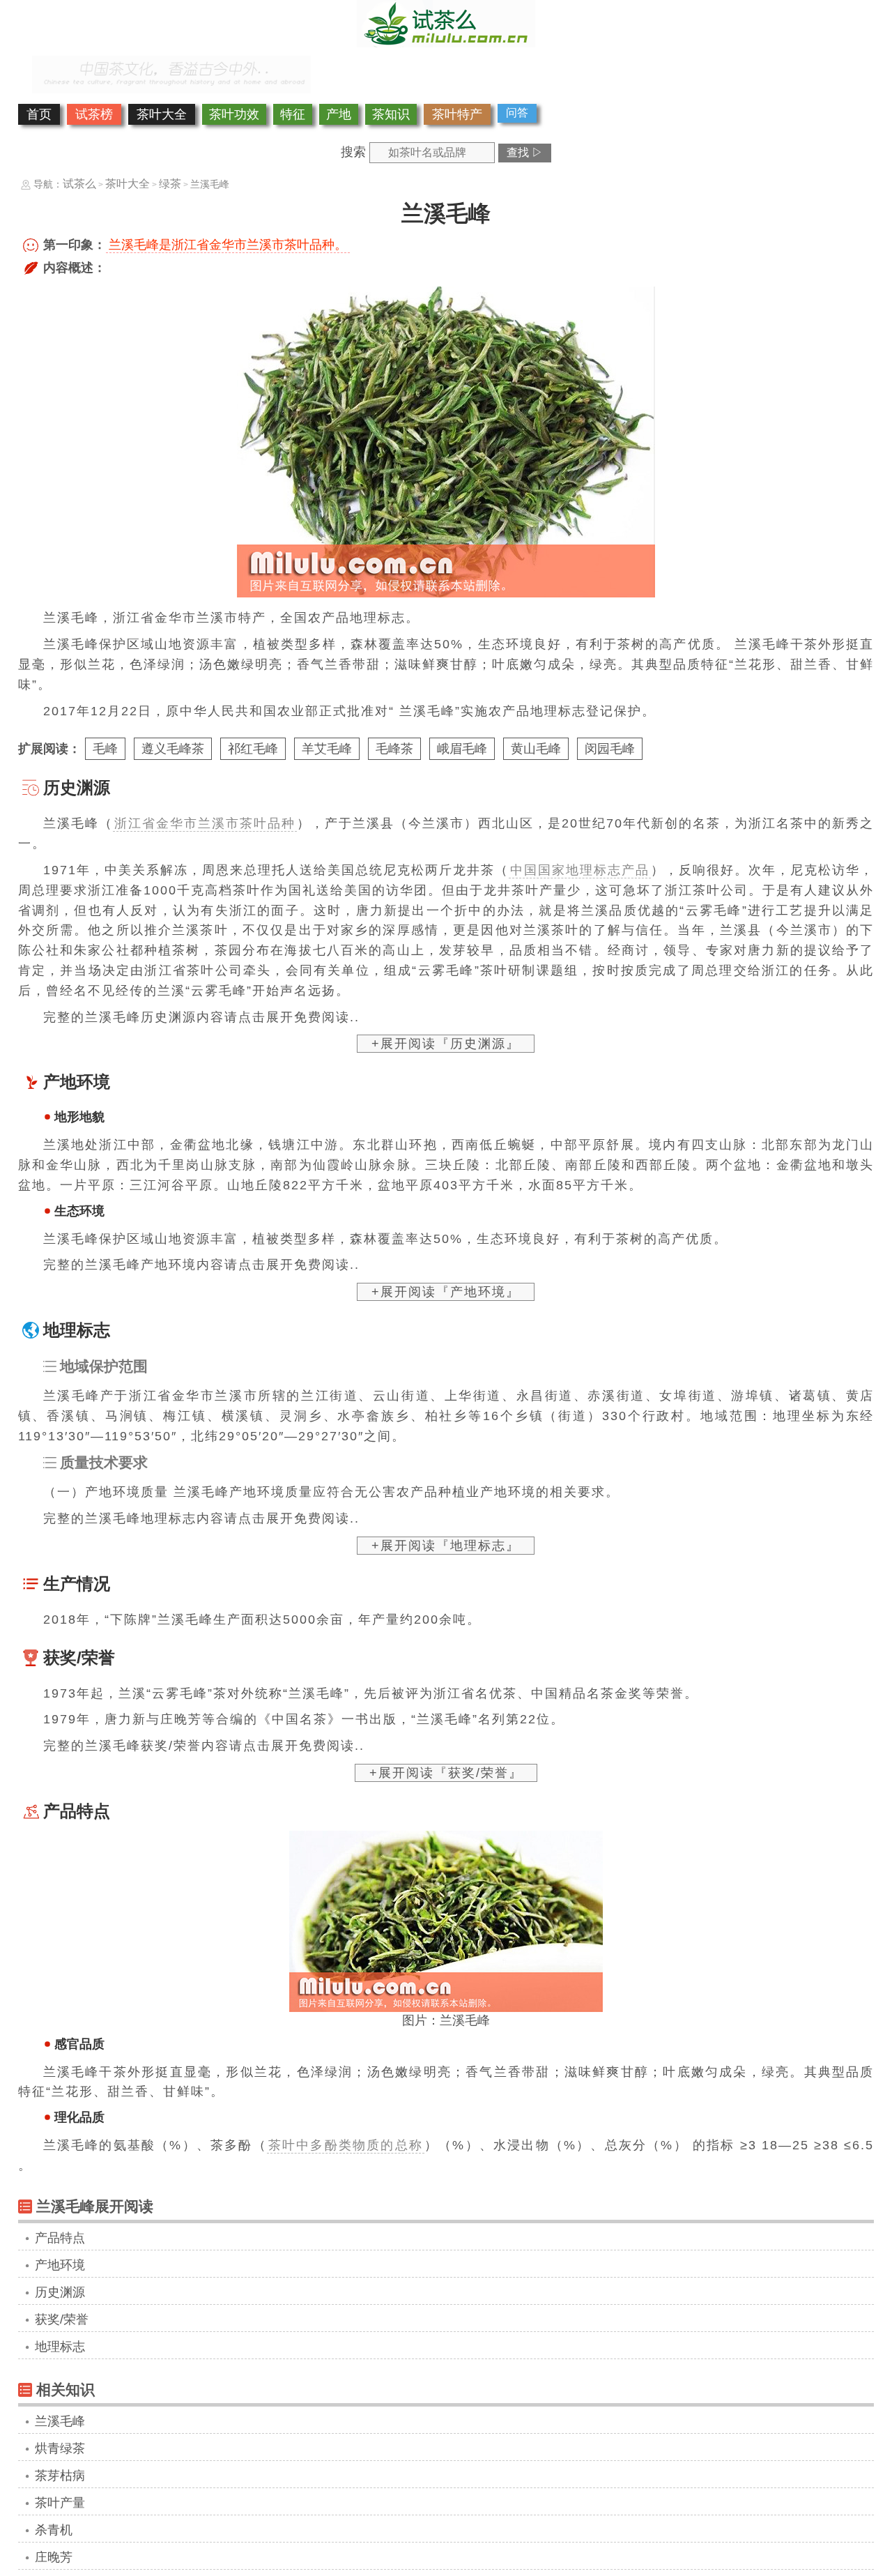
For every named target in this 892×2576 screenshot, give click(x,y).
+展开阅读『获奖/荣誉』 (446, 1773)
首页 (39, 114)
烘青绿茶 (60, 2448)
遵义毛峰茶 (173, 749)
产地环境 (60, 2265)
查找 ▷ (525, 152)
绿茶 (170, 184)
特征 (293, 114)
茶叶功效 (234, 114)
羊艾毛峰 (327, 749)
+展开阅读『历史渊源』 (446, 1044)
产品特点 (60, 2238)
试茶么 (79, 184)
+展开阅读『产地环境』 (446, 1292)
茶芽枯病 (60, 2476)
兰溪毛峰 (60, 2421)
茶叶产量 (60, 2503)
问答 (517, 113)
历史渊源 (60, 2292)
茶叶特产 (457, 114)
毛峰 (105, 749)
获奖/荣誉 (62, 2319)
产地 (339, 114)
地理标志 (60, 2347)
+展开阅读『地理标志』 (446, 1546)
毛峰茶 (394, 749)
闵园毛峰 (610, 749)
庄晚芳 (54, 2557)
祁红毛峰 (253, 749)
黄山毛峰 (536, 749)
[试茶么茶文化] (446, 43)
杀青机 (54, 2530)
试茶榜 (94, 114)
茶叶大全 (162, 114)
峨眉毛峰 (462, 749)
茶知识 (391, 114)
